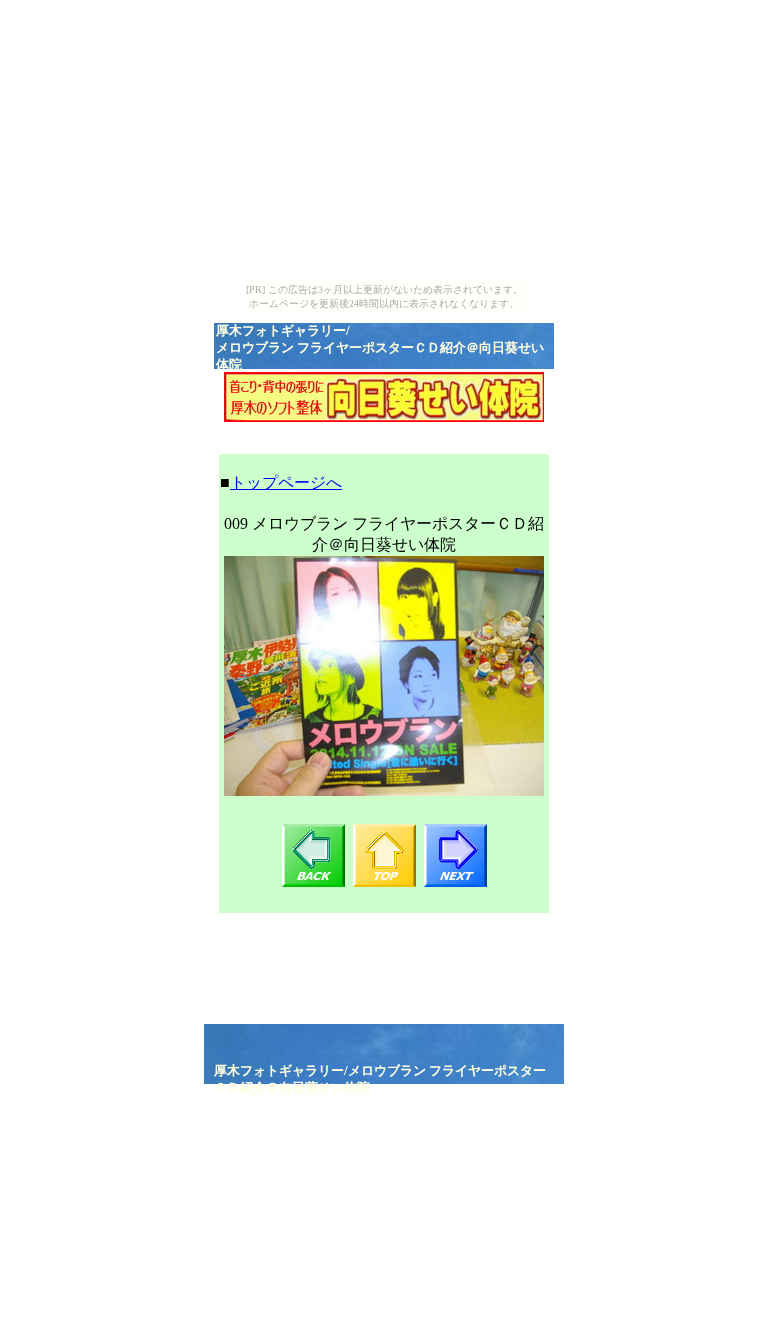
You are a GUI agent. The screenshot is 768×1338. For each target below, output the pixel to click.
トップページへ (286, 482)
